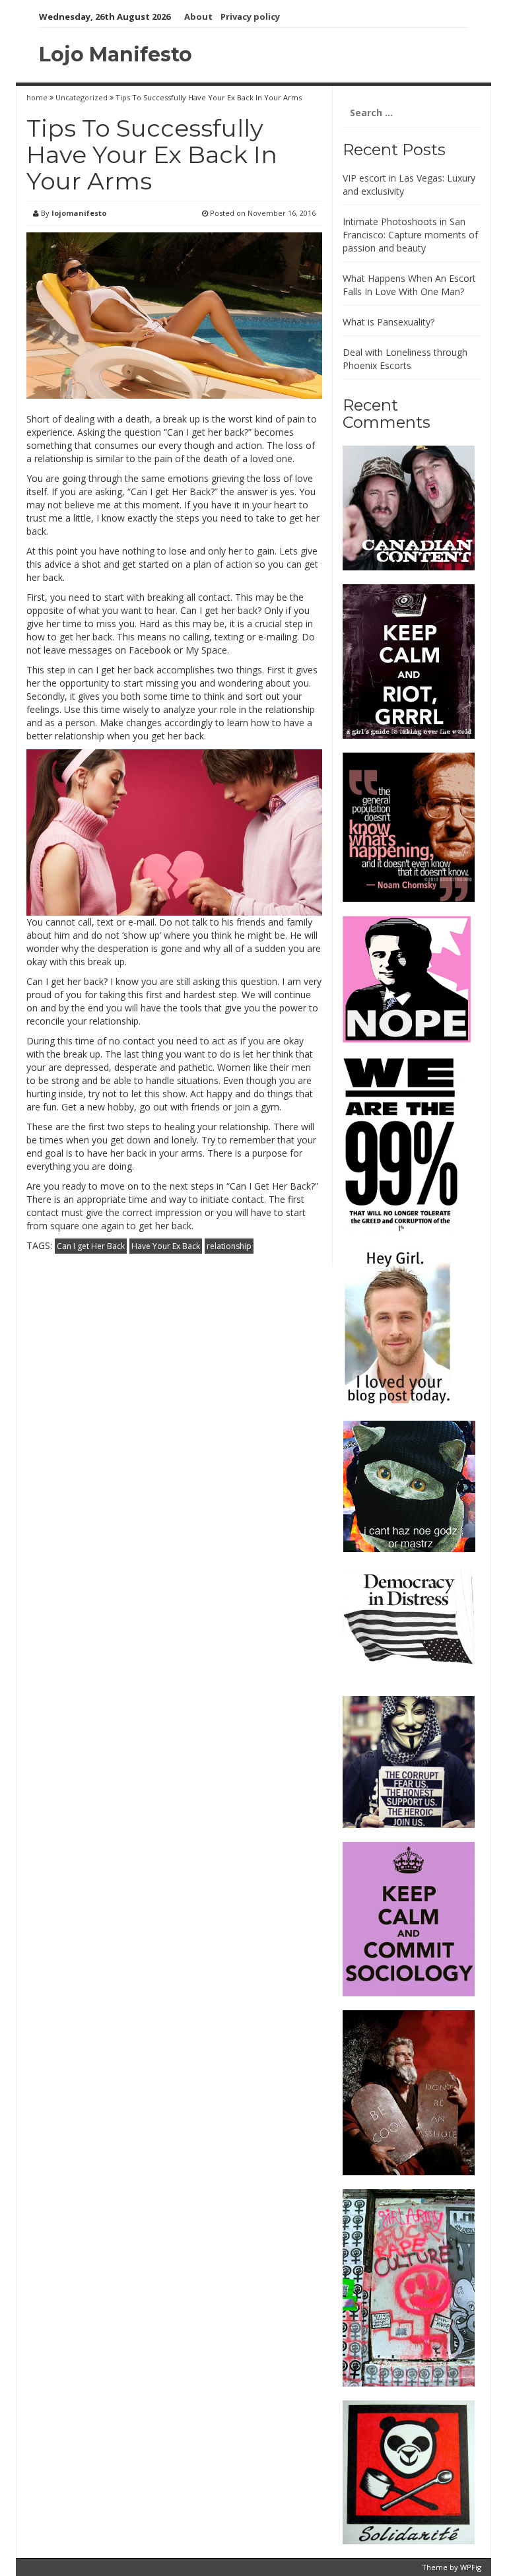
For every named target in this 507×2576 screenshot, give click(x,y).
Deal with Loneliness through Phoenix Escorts (405, 359)
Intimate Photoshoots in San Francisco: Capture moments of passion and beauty (410, 235)
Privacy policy (250, 17)
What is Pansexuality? (389, 322)
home (38, 97)
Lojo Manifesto (116, 54)
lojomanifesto (79, 213)
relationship (229, 1246)
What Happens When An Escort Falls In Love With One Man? (409, 285)
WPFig (471, 2567)
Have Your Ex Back (166, 1246)
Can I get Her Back (91, 1246)
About (198, 17)
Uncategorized (82, 97)
